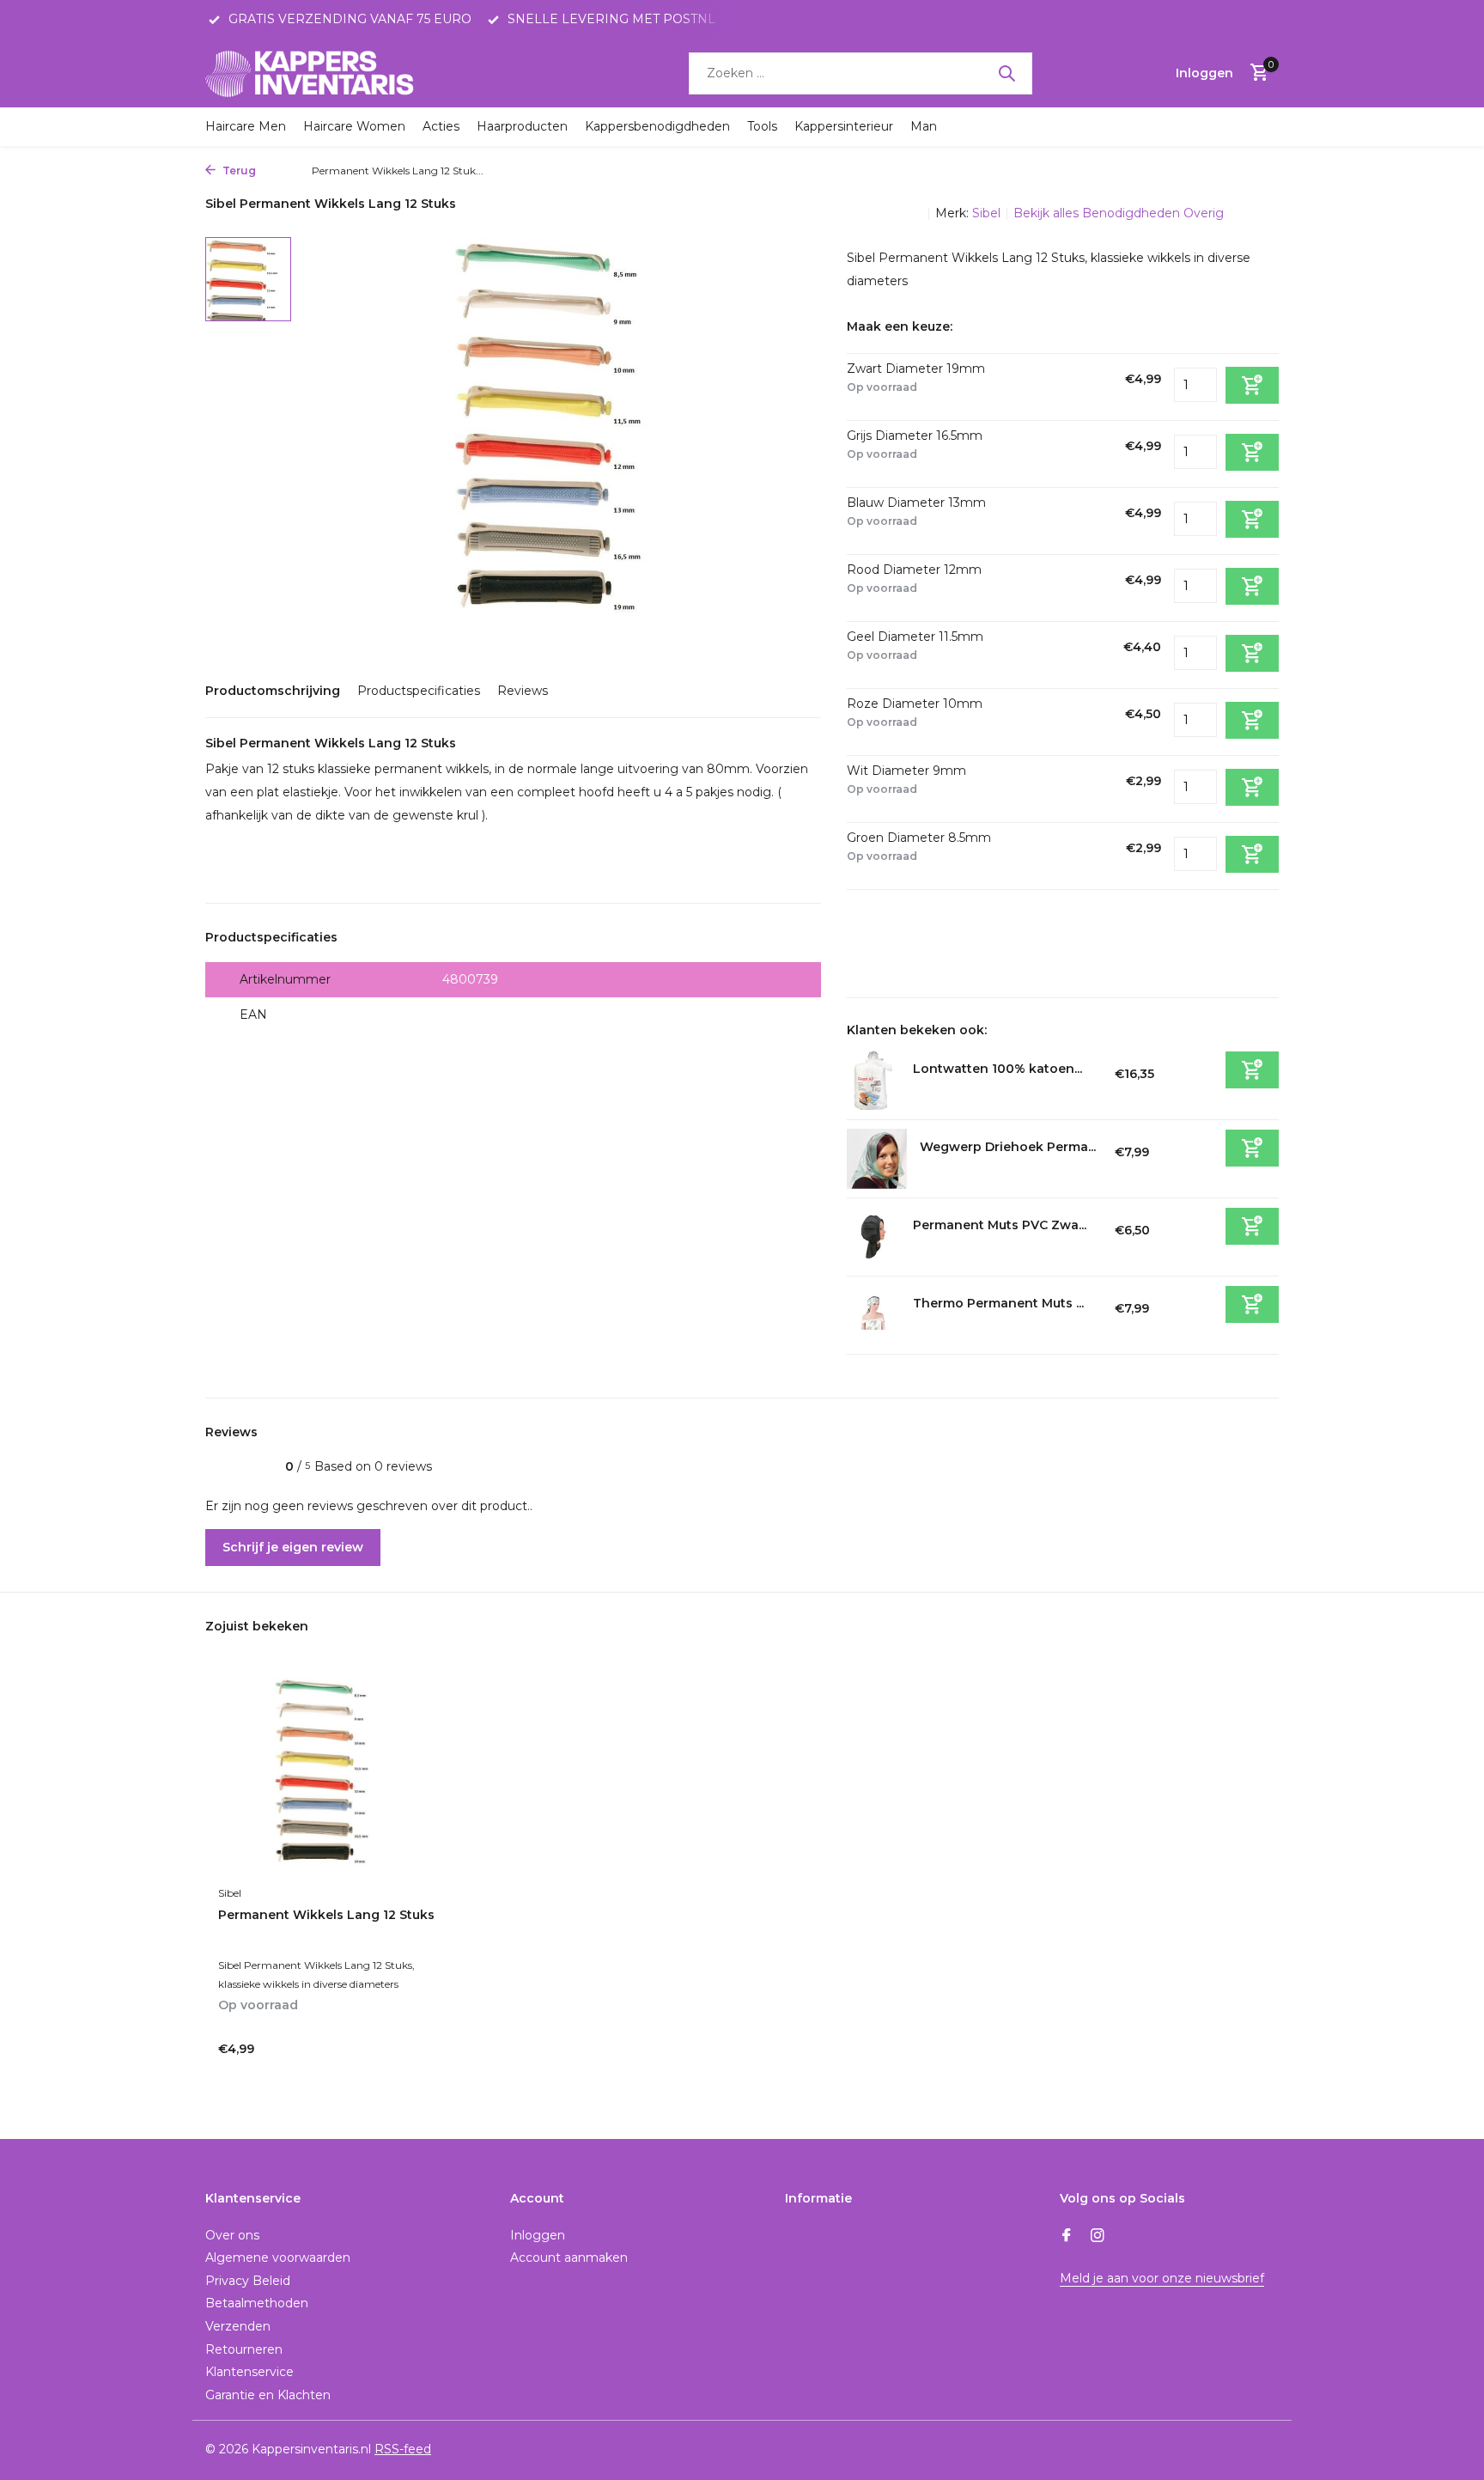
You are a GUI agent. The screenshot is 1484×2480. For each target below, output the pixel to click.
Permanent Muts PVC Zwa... (1000, 1225)
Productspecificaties (419, 691)
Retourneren (244, 2349)
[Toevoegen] (1252, 1070)
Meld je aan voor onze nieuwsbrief (1162, 2278)
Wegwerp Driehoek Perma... (1008, 1147)
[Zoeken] (1007, 73)
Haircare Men (246, 126)
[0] (1255, 73)
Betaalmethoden (257, 2303)
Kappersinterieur (844, 126)
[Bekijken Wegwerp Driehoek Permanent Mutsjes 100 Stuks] (877, 1159)
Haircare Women (354, 126)
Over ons (232, 2235)
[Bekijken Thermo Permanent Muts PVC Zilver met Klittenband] (873, 1315)
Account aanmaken (569, 2258)
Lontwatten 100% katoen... (997, 1069)
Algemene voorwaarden (278, 2258)
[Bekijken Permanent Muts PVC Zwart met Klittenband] (873, 1237)
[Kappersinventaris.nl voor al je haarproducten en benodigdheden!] (313, 73)
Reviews (523, 691)
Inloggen (538, 2235)
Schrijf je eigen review (293, 1547)
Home (280, 171)
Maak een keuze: (900, 326)
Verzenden (238, 2326)
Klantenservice (249, 2372)
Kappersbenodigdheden (657, 126)
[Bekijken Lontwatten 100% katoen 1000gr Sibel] (873, 1081)
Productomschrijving (273, 691)
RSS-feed (403, 2449)
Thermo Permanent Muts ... (998, 1303)
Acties (441, 126)
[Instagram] (1098, 2237)
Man (924, 126)
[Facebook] (1067, 2237)
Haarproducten (522, 126)
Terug (238, 171)
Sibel (986, 213)
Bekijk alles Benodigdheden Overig (1119, 213)
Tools (762, 126)
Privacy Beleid (248, 2281)
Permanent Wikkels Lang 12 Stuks (326, 1915)
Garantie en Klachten (268, 2395)
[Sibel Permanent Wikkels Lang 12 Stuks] (330, 1777)
